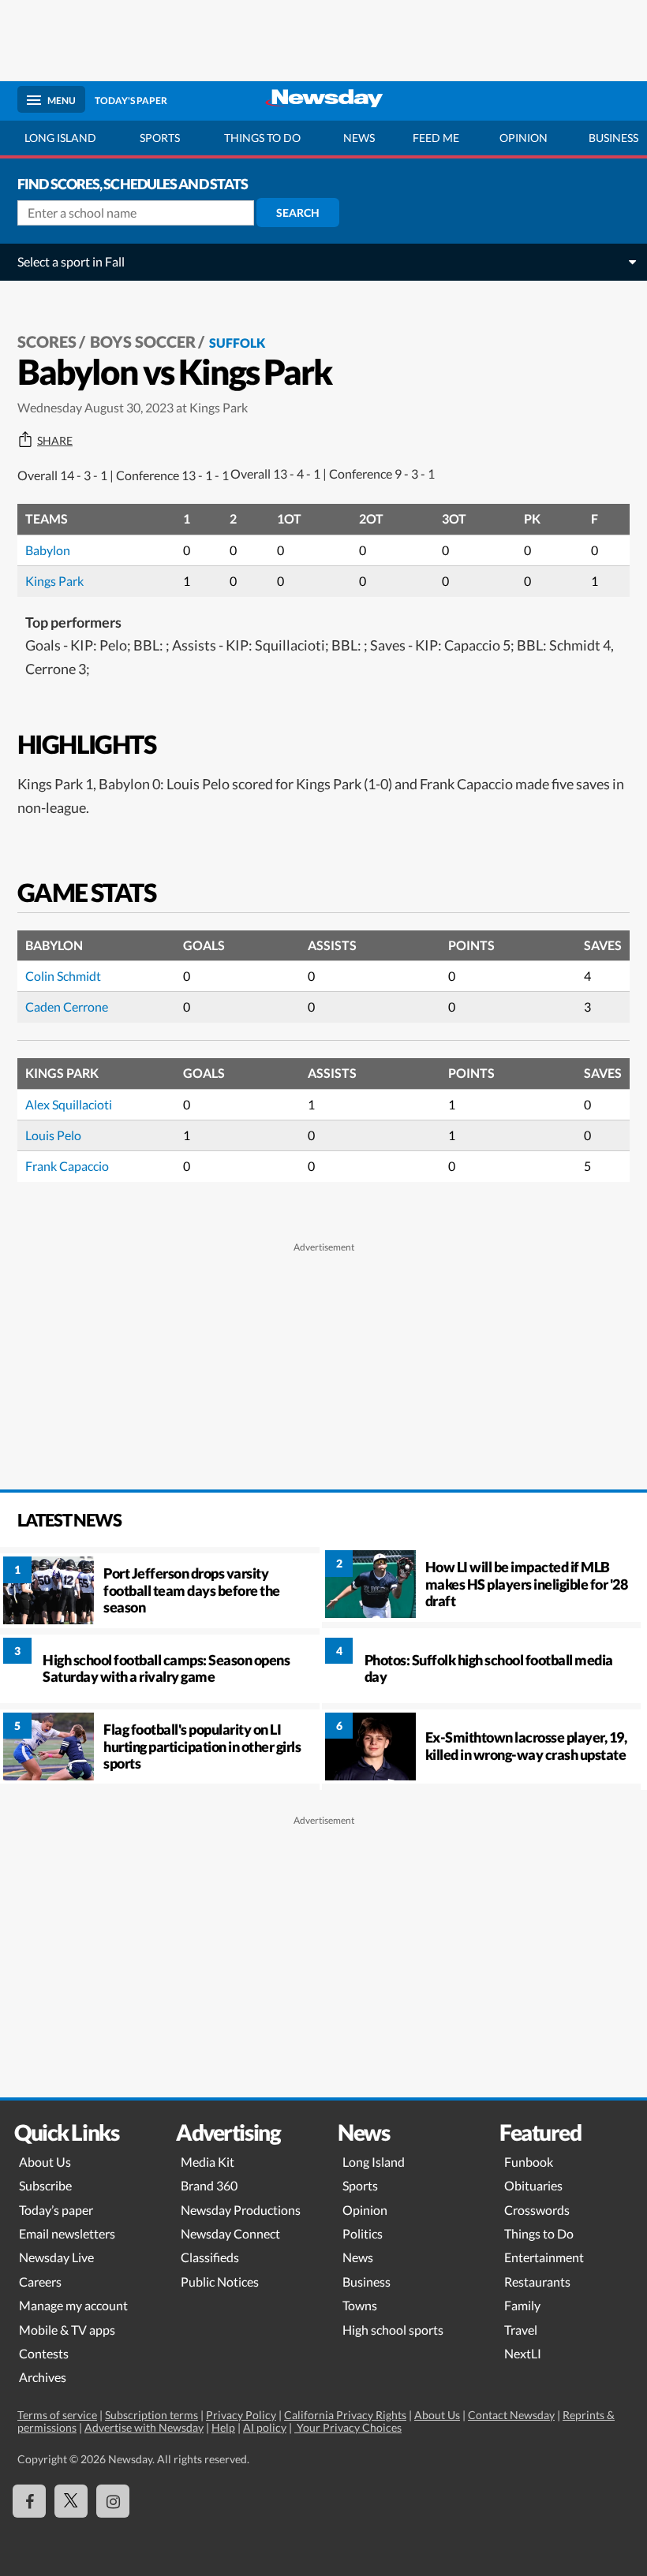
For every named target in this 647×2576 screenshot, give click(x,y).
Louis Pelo (53, 1135)
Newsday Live (56, 2257)
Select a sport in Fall (71, 261)
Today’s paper (56, 2210)
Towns (360, 2305)
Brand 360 (209, 2185)
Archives (43, 2377)
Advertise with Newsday (144, 2427)
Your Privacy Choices (348, 2427)
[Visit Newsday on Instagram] (113, 2501)
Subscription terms (151, 2415)
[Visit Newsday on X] (71, 2501)
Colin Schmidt (63, 976)
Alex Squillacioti (69, 1104)
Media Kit (208, 2162)
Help (223, 2427)
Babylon (48, 550)
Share (55, 441)
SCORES (47, 341)
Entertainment (544, 2257)
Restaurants (537, 2281)
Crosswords (537, 2210)
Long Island (60, 138)
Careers (40, 2281)
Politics (363, 2233)
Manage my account (73, 2305)
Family (522, 2305)
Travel (521, 2330)
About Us (45, 2162)
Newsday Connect (230, 2233)
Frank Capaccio (67, 1166)
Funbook (529, 2162)
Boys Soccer (143, 341)
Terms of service (57, 2415)
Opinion (524, 138)
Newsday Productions (241, 2210)
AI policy (265, 2427)
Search (298, 212)
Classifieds (210, 2257)
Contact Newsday (511, 2415)
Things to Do (539, 2233)
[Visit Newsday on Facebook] (29, 2501)
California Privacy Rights (345, 2415)
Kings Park (54, 581)
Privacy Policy (241, 2415)
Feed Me (436, 138)
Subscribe (45, 2185)
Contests (44, 2353)
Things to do (262, 138)
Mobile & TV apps (67, 2330)
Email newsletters (67, 2233)
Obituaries (533, 2185)
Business (367, 2281)
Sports (160, 138)
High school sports (393, 2330)
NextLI (523, 2353)
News (359, 138)
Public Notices (220, 2281)
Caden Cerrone (67, 1007)
